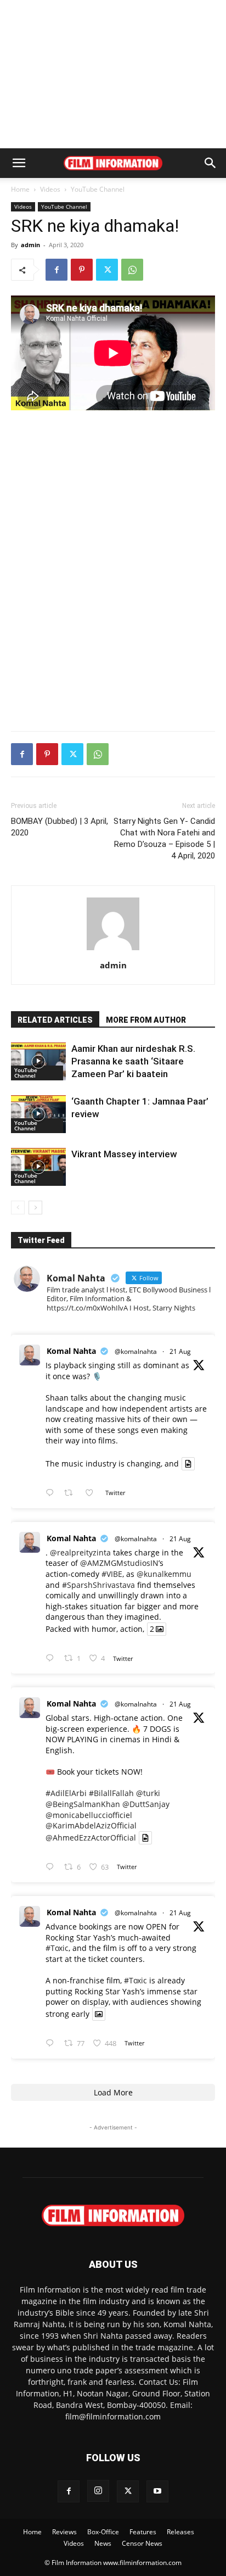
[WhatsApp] (132, 270)
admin (30, 245)
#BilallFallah (111, 1793)
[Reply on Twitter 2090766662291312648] (52, 1658)
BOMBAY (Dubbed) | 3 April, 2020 (60, 827)
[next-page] (35, 1208)
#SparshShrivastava (98, 1585)
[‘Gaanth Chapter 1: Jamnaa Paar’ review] (38, 1114)
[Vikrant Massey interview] (38, 1167)
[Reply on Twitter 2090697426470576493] (52, 1867)
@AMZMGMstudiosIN (119, 1563)
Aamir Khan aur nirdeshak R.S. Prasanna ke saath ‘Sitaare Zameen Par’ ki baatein (133, 1061)
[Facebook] (56, 270)
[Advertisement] (113, 74)
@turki (148, 1793)
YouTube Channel (98, 189)
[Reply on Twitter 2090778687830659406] (52, 1493)
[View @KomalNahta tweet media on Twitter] (188, 1464)
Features (143, 2532)
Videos (50, 189)
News (103, 2543)
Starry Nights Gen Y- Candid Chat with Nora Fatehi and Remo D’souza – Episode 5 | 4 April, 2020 (164, 838)
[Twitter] (107, 270)
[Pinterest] (82, 270)
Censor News (142, 2543)
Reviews (64, 2532)
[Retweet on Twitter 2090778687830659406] (72, 1493)
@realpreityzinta (80, 1552)
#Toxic (57, 1948)
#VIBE (112, 1574)
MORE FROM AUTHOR (146, 1020)
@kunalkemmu (164, 1574)
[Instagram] (98, 2491)
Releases (180, 2532)
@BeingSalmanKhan (83, 1804)
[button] (19, 163)
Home (20, 189)
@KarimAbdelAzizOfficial (91, 1825)
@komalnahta (136, 1351)
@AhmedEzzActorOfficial (91, 1838)
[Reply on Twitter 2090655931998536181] (52, 2043)
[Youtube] (157, 2491)
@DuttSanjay (146, 1804)
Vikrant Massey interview (124, 1154)
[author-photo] (113, 950)
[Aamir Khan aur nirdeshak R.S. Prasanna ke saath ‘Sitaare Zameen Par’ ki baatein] (38, 1061)
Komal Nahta (71, 1351)
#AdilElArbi (66, 1793)
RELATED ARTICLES (55, 1020)
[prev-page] (18, 1208)
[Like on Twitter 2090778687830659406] (92, 1493)
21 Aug (180, 1351)
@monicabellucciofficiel (89, 1815)
